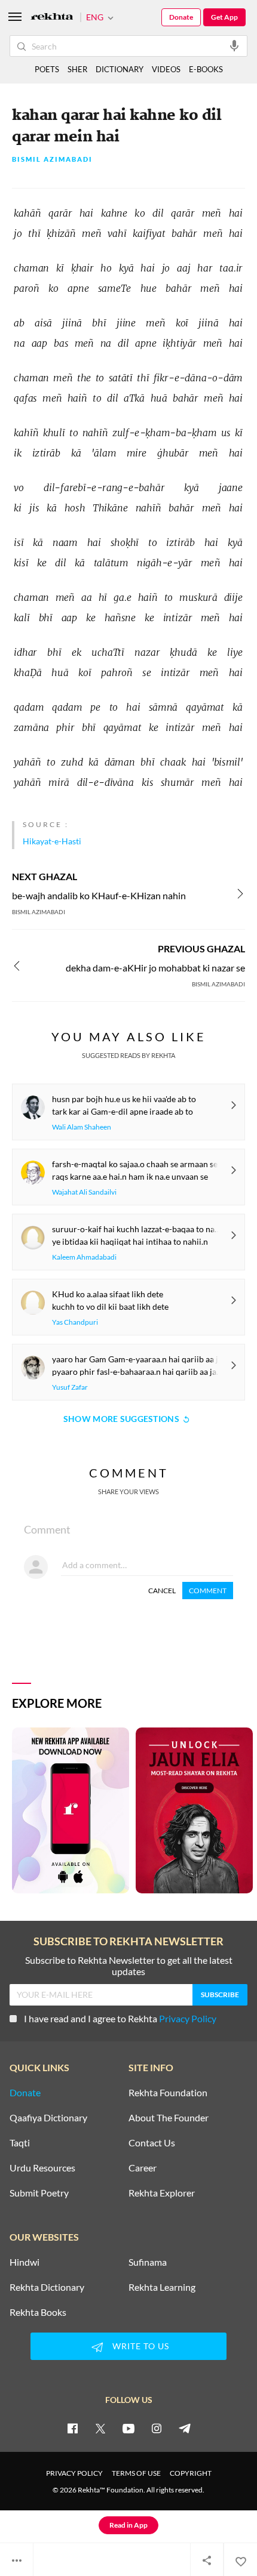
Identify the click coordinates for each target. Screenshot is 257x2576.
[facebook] (72, 2428)
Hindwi (25, 2262)
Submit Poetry (39, 2193)
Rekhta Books (38, 2312)
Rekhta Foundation (168, 2093)
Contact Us (152, 2143)
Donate (181, 17)
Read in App (128, 2525)
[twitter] (100, 2428)
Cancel (162, 1591)
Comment (208, 1591)
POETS (47, 69)
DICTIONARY (120, 69)
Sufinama (148, 2262)
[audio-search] (234, 45)
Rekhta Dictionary (47, 2287)
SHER (77, 69)
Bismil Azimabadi (52, 160)
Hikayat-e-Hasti (52, 841)
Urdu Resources (42, 2168)
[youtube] (128, 2428)
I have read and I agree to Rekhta (120, 2018)
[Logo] (52, 18)
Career (143, 2168)
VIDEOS (166, 69)
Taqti (20, 2143)
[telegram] (185, 2428)
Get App (224, 17)
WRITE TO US (141, 2346)
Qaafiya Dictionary (48, 2118)
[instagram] (157, 2428)
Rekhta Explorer (162, 2193)
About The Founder (169, 2118)
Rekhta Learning (162, 2287)
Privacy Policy (188, 2018)
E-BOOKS (206, 69)
